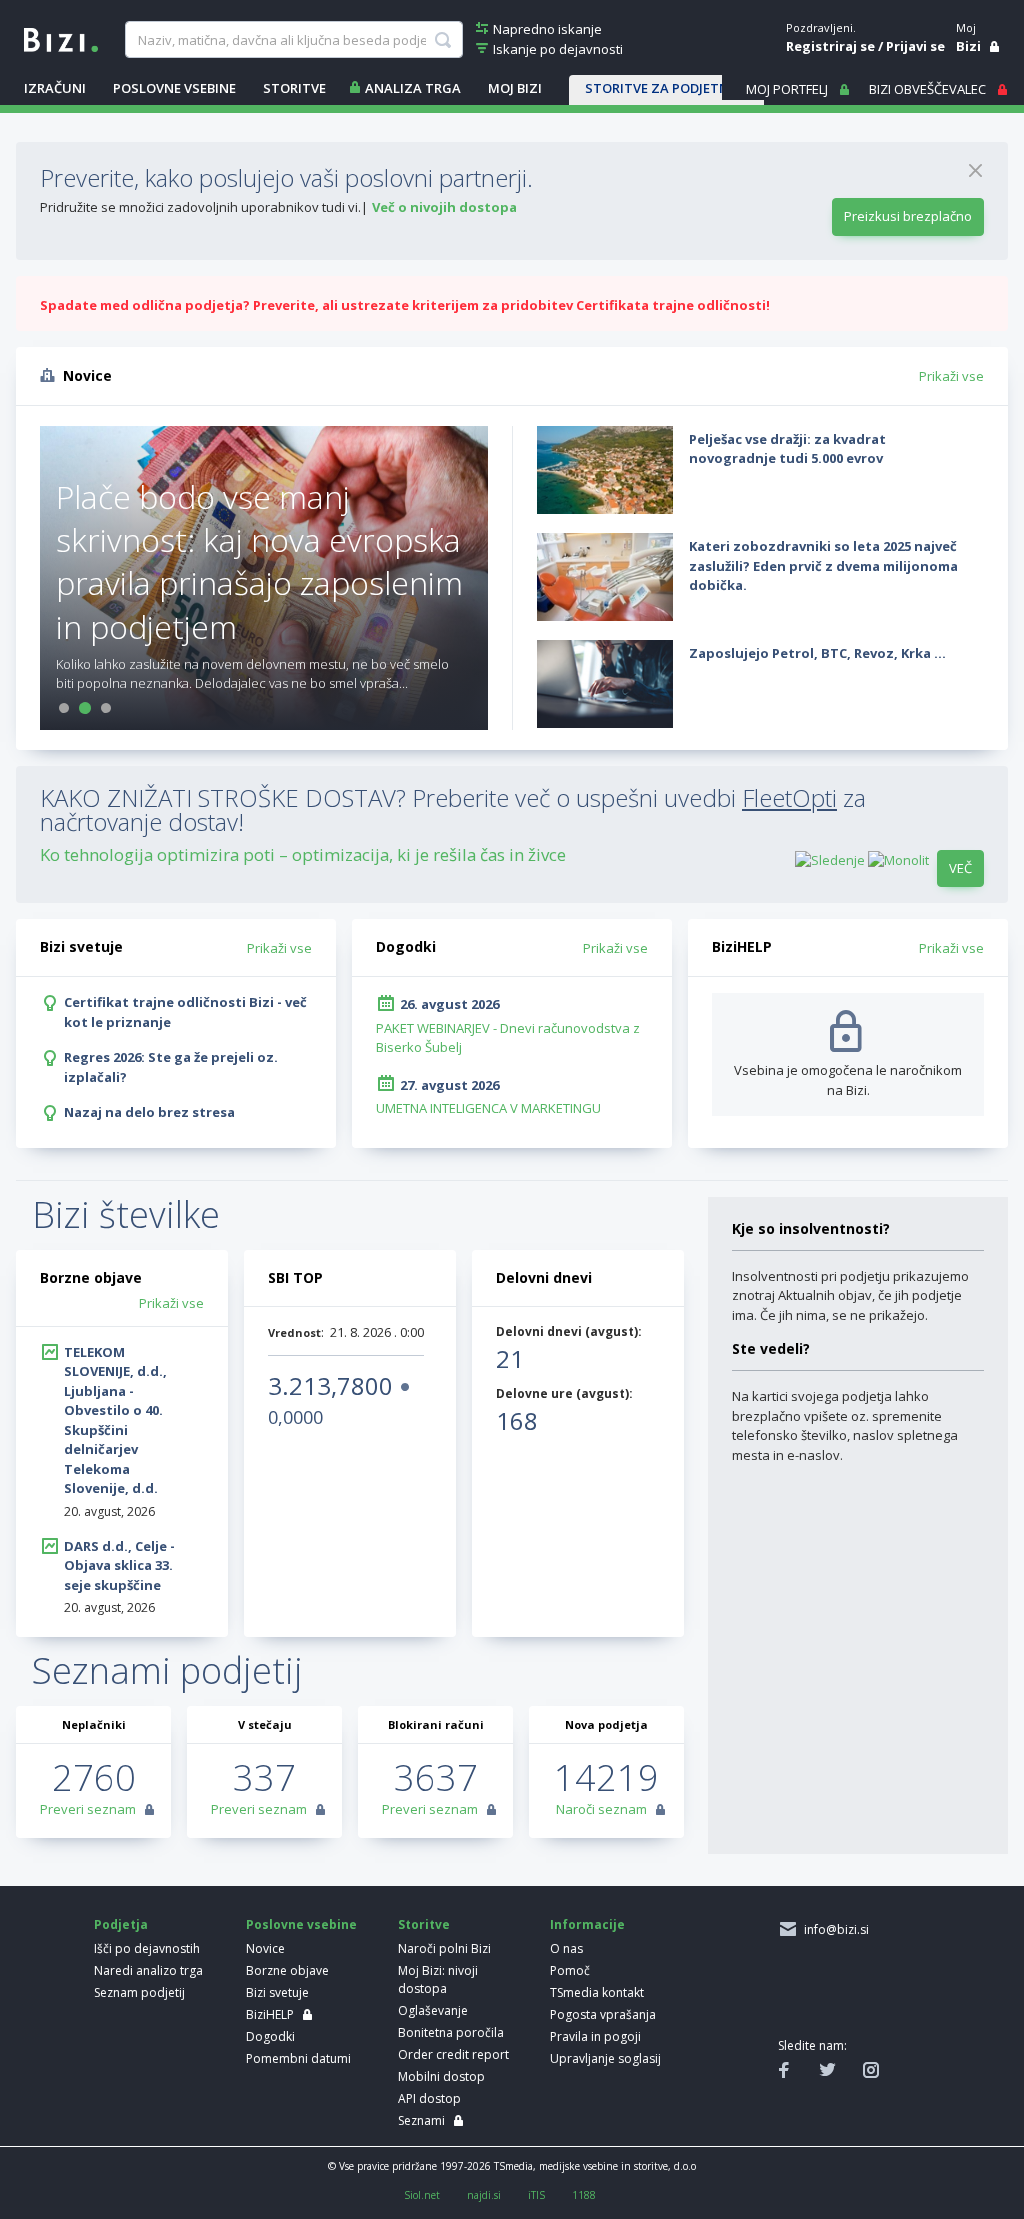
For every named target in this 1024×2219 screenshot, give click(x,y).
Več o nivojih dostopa (444, 207)
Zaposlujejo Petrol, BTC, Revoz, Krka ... (817, 653)
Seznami (421, 2120)
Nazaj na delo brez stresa (149, 1112)
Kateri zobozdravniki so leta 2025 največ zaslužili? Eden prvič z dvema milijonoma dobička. (823, 565)
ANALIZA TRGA (413, 88)
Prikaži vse (951, 376)
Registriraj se (830, 46)
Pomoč (570, 1970)
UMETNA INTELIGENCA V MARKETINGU (488, 1108)
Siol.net (422, 2195)
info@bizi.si (833, 1929)
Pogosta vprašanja (603, 2014)
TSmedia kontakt (597, 1992)
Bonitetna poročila (451, 2032)
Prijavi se (915, 46)
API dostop (429, 2098)
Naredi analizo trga (148, 1970)
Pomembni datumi (298, 2058)
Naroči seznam (601, 1809)
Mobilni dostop (441, 2076)
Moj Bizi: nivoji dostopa (438, 1979)
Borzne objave (287, 1970)
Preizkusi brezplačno (908, 216)
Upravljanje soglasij (605, 2058)
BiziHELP (270, 2014)
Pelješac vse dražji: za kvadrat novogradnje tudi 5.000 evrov (787, 449)
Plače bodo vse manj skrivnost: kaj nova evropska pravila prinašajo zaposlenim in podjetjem (259, 561)
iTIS (536, 2195)
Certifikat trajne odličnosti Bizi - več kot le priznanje (185, 1012)
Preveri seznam (88, 1809)
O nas (566, 1948)
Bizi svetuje (277, 1992)
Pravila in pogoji (595, 2036)
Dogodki (270, 2036)
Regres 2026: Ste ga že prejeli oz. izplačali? (171, 1067)
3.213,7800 (330, 1385)
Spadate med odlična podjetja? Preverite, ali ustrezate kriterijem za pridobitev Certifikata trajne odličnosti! (405, 305)
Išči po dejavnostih (147, 1948)
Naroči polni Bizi (444, 1948)
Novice (265, 1948)
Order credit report (453, 2054)
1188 (584, 2195)
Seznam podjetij (139, 1992)
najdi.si (484, 2195)
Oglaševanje (433, 2010)
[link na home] (61, 38)
